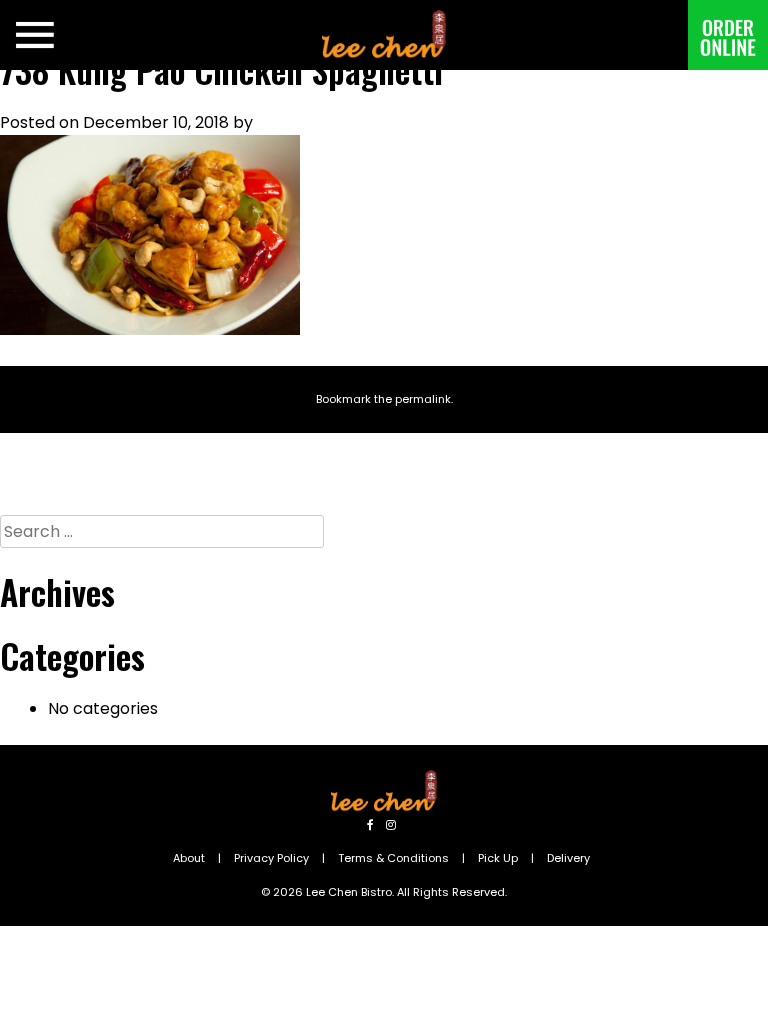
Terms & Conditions (393, 858)
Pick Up (498, 858)
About (189, 858)
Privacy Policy (271, 858)
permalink (423, 399)
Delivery (568, 858)
